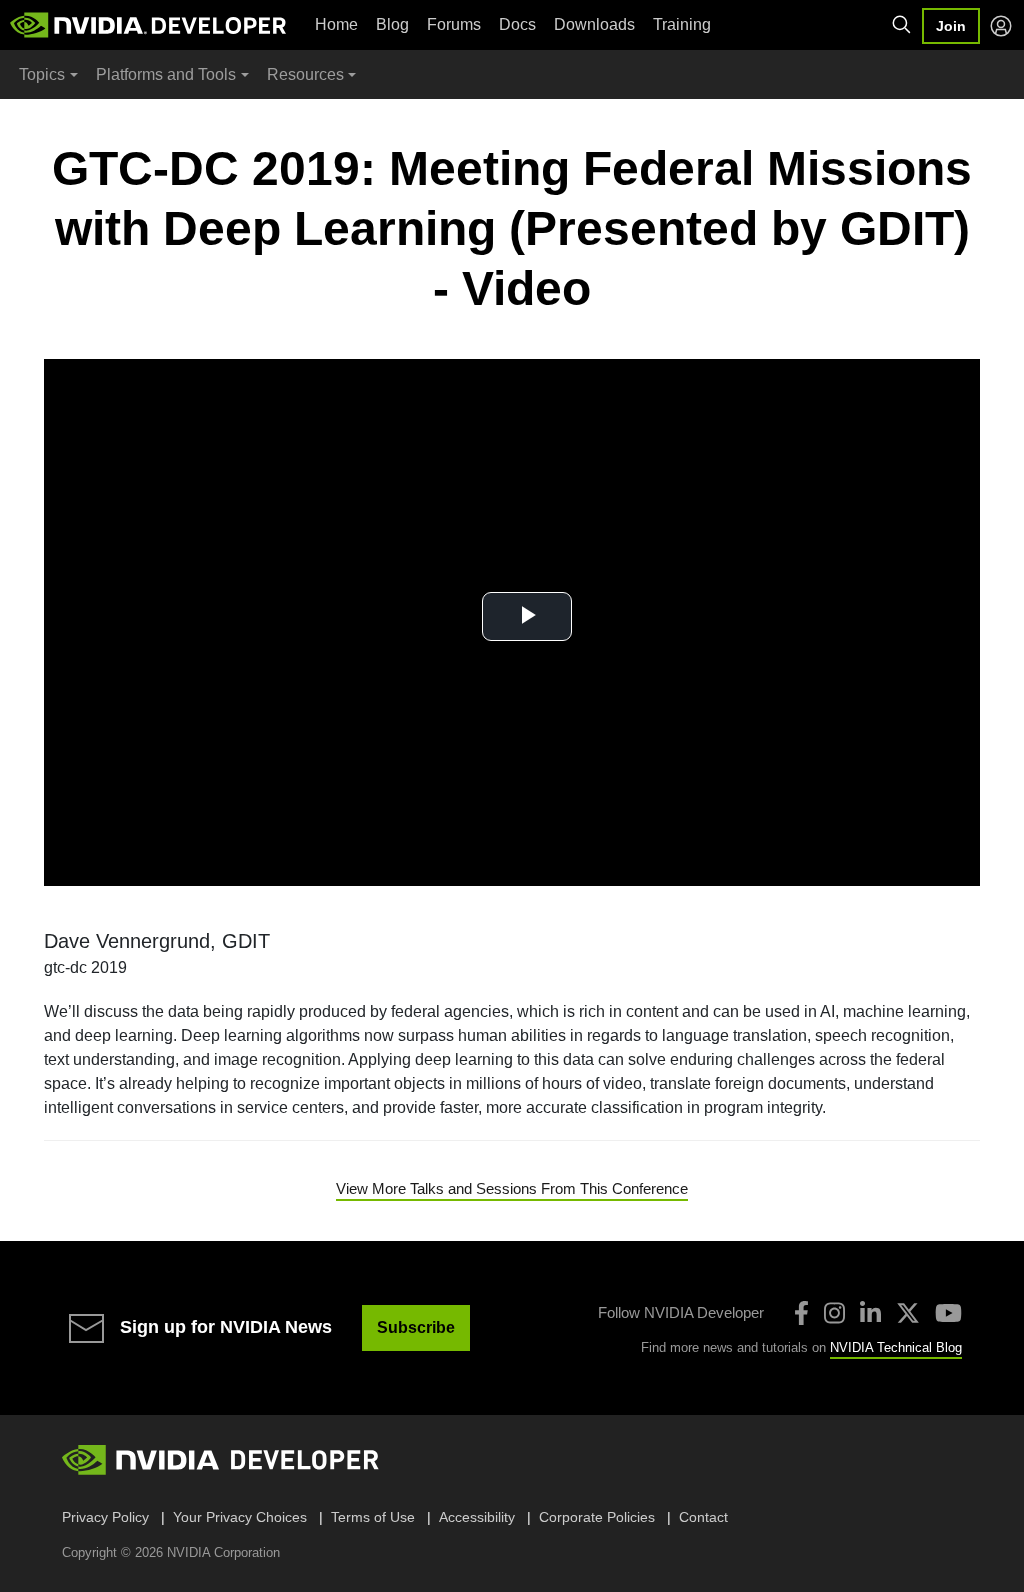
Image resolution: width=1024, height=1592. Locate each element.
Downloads (594, 24)
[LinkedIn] (870, 1313)
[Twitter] (908, 1313)
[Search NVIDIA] (902, 25)
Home (336, 24)
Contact (703, 1517)
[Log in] (1001, 26)
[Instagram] (834, 1313)
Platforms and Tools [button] (166, 74)
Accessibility (477, 1517)
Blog (392, 24)
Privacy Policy (105, 1517)
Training (682, 24)
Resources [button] (305, 74)
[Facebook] (801, 1313)
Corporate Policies (597, 1517)
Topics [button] (42, 74)
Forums (454, 24)
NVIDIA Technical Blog (896, 1347)
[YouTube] (948, 1313)
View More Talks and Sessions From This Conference (512, 1188)
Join (951, 26)
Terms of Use (373, 1517)
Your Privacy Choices (240, 1517)
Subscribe (416, 1327)
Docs (517, 24)
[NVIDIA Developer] (150, 25)
